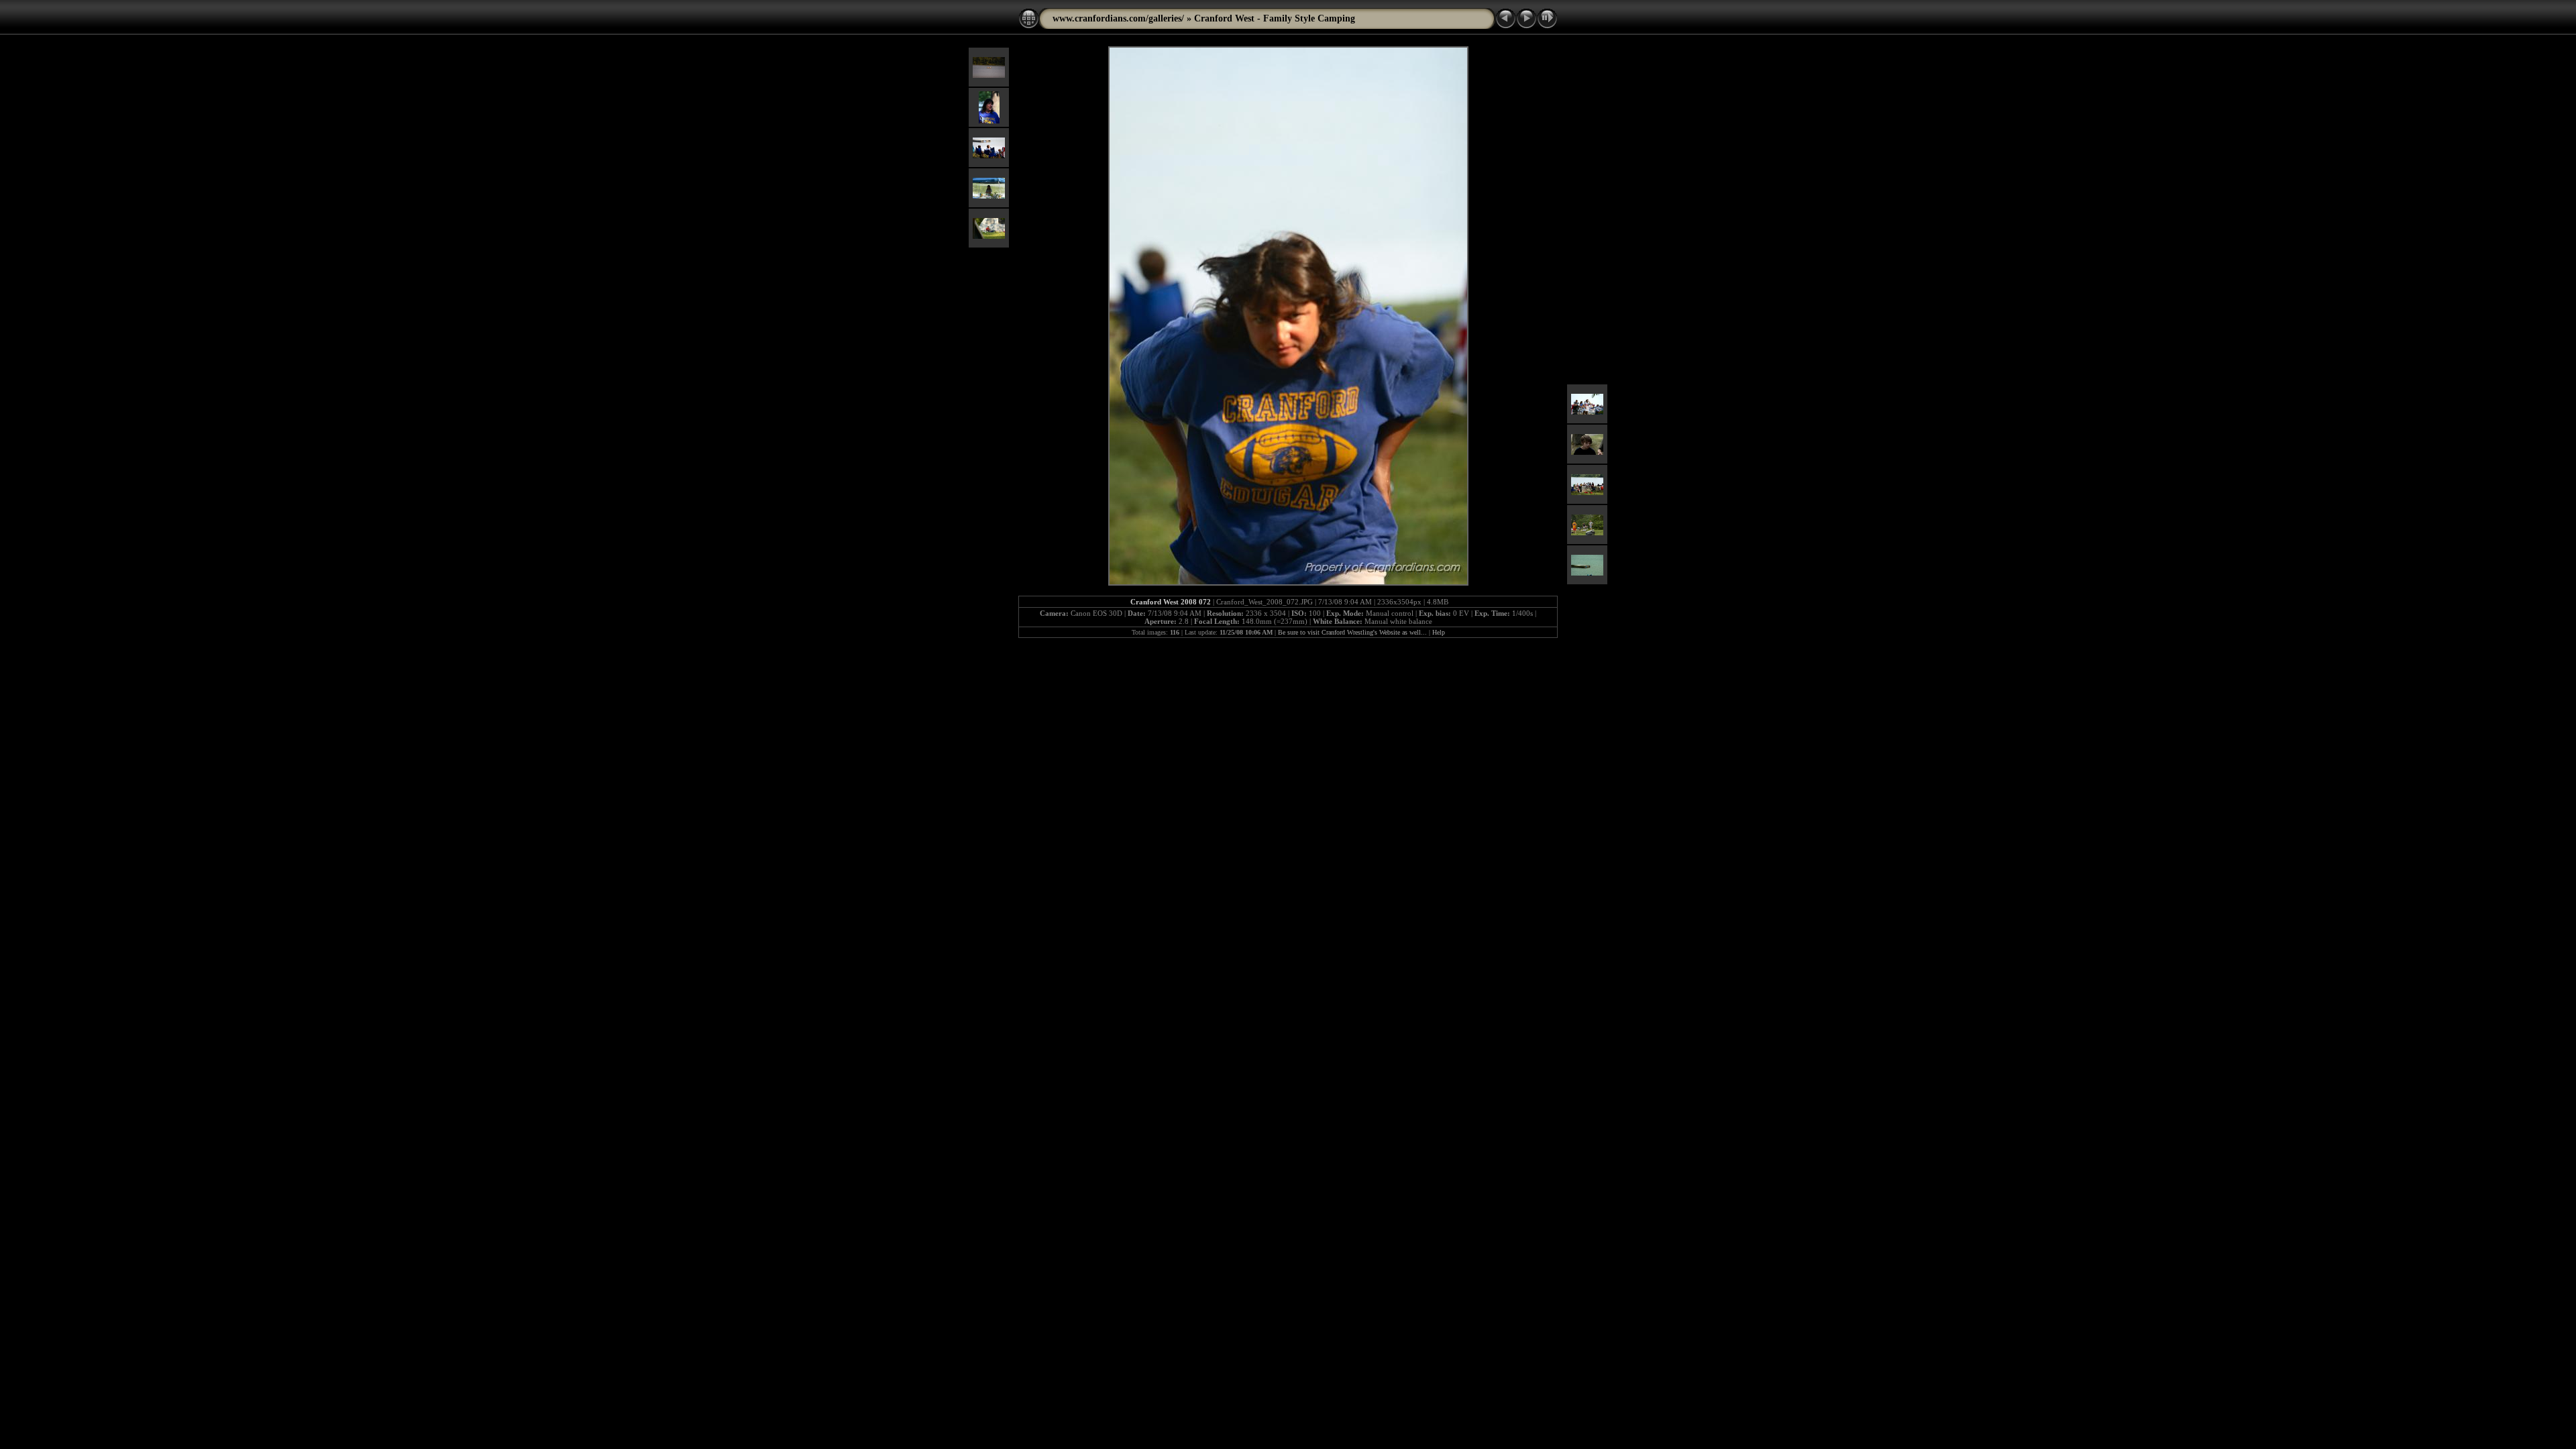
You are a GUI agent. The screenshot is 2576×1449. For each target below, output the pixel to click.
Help (1439, 632)
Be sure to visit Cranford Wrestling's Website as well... (1352, 632)
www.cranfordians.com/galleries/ (1118, 18)
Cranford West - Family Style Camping (1275, 18)
